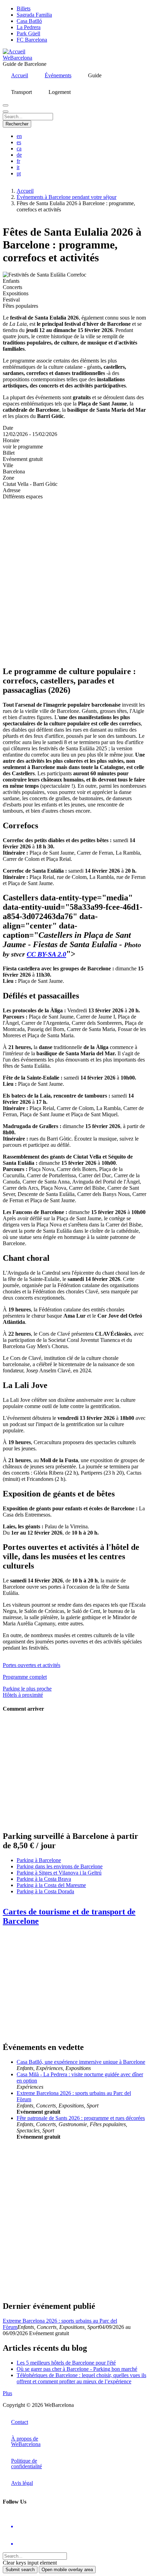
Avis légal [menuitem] (22, 2483)
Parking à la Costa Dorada (45, 1891)
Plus (7, 2393)
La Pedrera (29, 27)
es (19, 142)
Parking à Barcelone (39, 1860)
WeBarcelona (17, 58)
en (19, 136)
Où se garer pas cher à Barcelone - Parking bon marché (77, 2369)
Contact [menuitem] (20, 2422)
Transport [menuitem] (21, 92)
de (19, 155)
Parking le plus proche (27, 1689)
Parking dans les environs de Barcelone (60, 1866)
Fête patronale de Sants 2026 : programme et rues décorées (81, 2118)
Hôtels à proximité (23, 1695)
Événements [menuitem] (58, 75)
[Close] (6, 112)
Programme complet (25, 1677)
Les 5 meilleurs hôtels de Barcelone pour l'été (66, 2363)
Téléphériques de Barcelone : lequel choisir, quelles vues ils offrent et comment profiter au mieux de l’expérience (81, 2378)
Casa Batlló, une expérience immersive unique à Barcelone (81, 2062)
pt (19, 173)
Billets (24, 8)
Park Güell (28, 33)
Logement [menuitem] (60, 92)
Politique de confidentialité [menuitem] (27, 2464)
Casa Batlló (29, 21)
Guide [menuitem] (95, 75)
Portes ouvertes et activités (32, 1665)
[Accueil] (14, 51)
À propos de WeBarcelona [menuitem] (26, 2441)
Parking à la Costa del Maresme (51, 1885)
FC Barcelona (32, 40)
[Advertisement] (74, 580)
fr (18, 161)
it (18, 167)
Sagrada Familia (34, 15)
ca (19, 149)
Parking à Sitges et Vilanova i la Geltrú (59, 1873)
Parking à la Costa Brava (44, 1879)
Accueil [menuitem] (20, 75)
